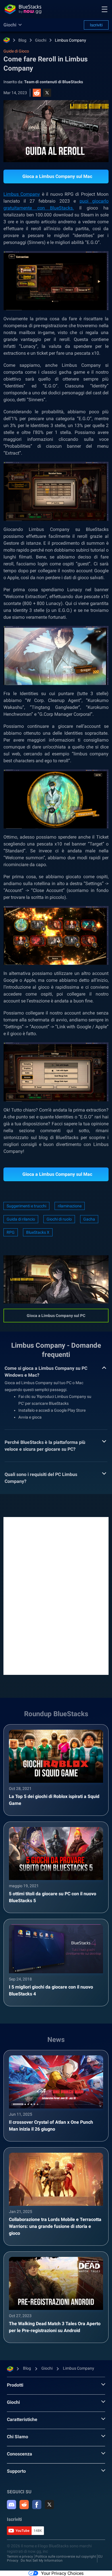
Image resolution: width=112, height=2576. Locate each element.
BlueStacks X (38, 1232)
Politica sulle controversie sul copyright (66, 2556)
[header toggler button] (105, 9)
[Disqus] (56, 1595)
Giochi (41, 40)
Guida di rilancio (21, 1219)
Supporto (16, 2471)
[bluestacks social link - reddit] (24, 2505)
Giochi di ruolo (59, 1219)
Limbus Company (71, 40)
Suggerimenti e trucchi (26, 1206)
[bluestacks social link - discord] (11, 2505)
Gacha (89, 1219)
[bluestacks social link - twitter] (49, 2505)
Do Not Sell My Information (42, 2561)
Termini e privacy (20, 2556)
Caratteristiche (22, 2419)
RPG (11, 1232)
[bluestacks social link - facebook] (37, 2505)
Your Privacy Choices (62, 2573)
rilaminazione (70, 1206)
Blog (22, 40)
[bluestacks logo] (23, 9)
